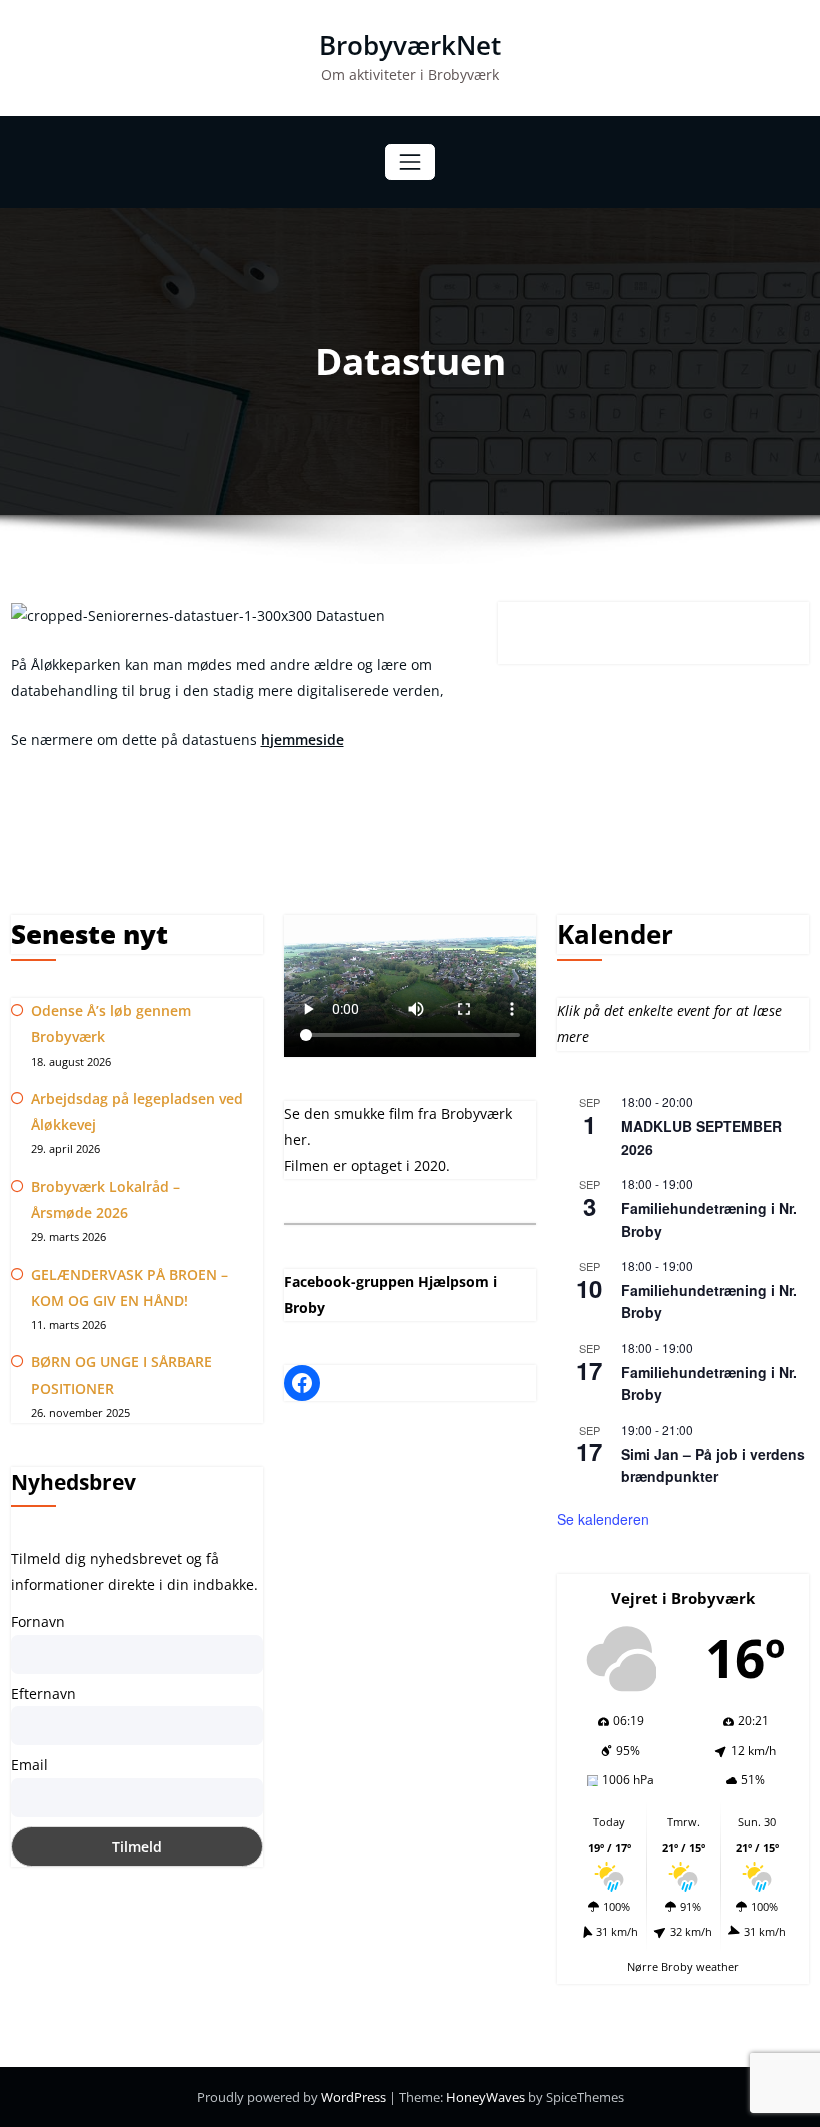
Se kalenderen (603, 1519)
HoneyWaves (485, 2097)
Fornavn (38, 1621)
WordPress (355, 2097)
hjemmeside (302, 739)
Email (29, 1764)
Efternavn (43, 1693)
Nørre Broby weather (683, 1966)
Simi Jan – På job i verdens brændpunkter (713, 1465)
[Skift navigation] (409, 161)
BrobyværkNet (410, 45)
